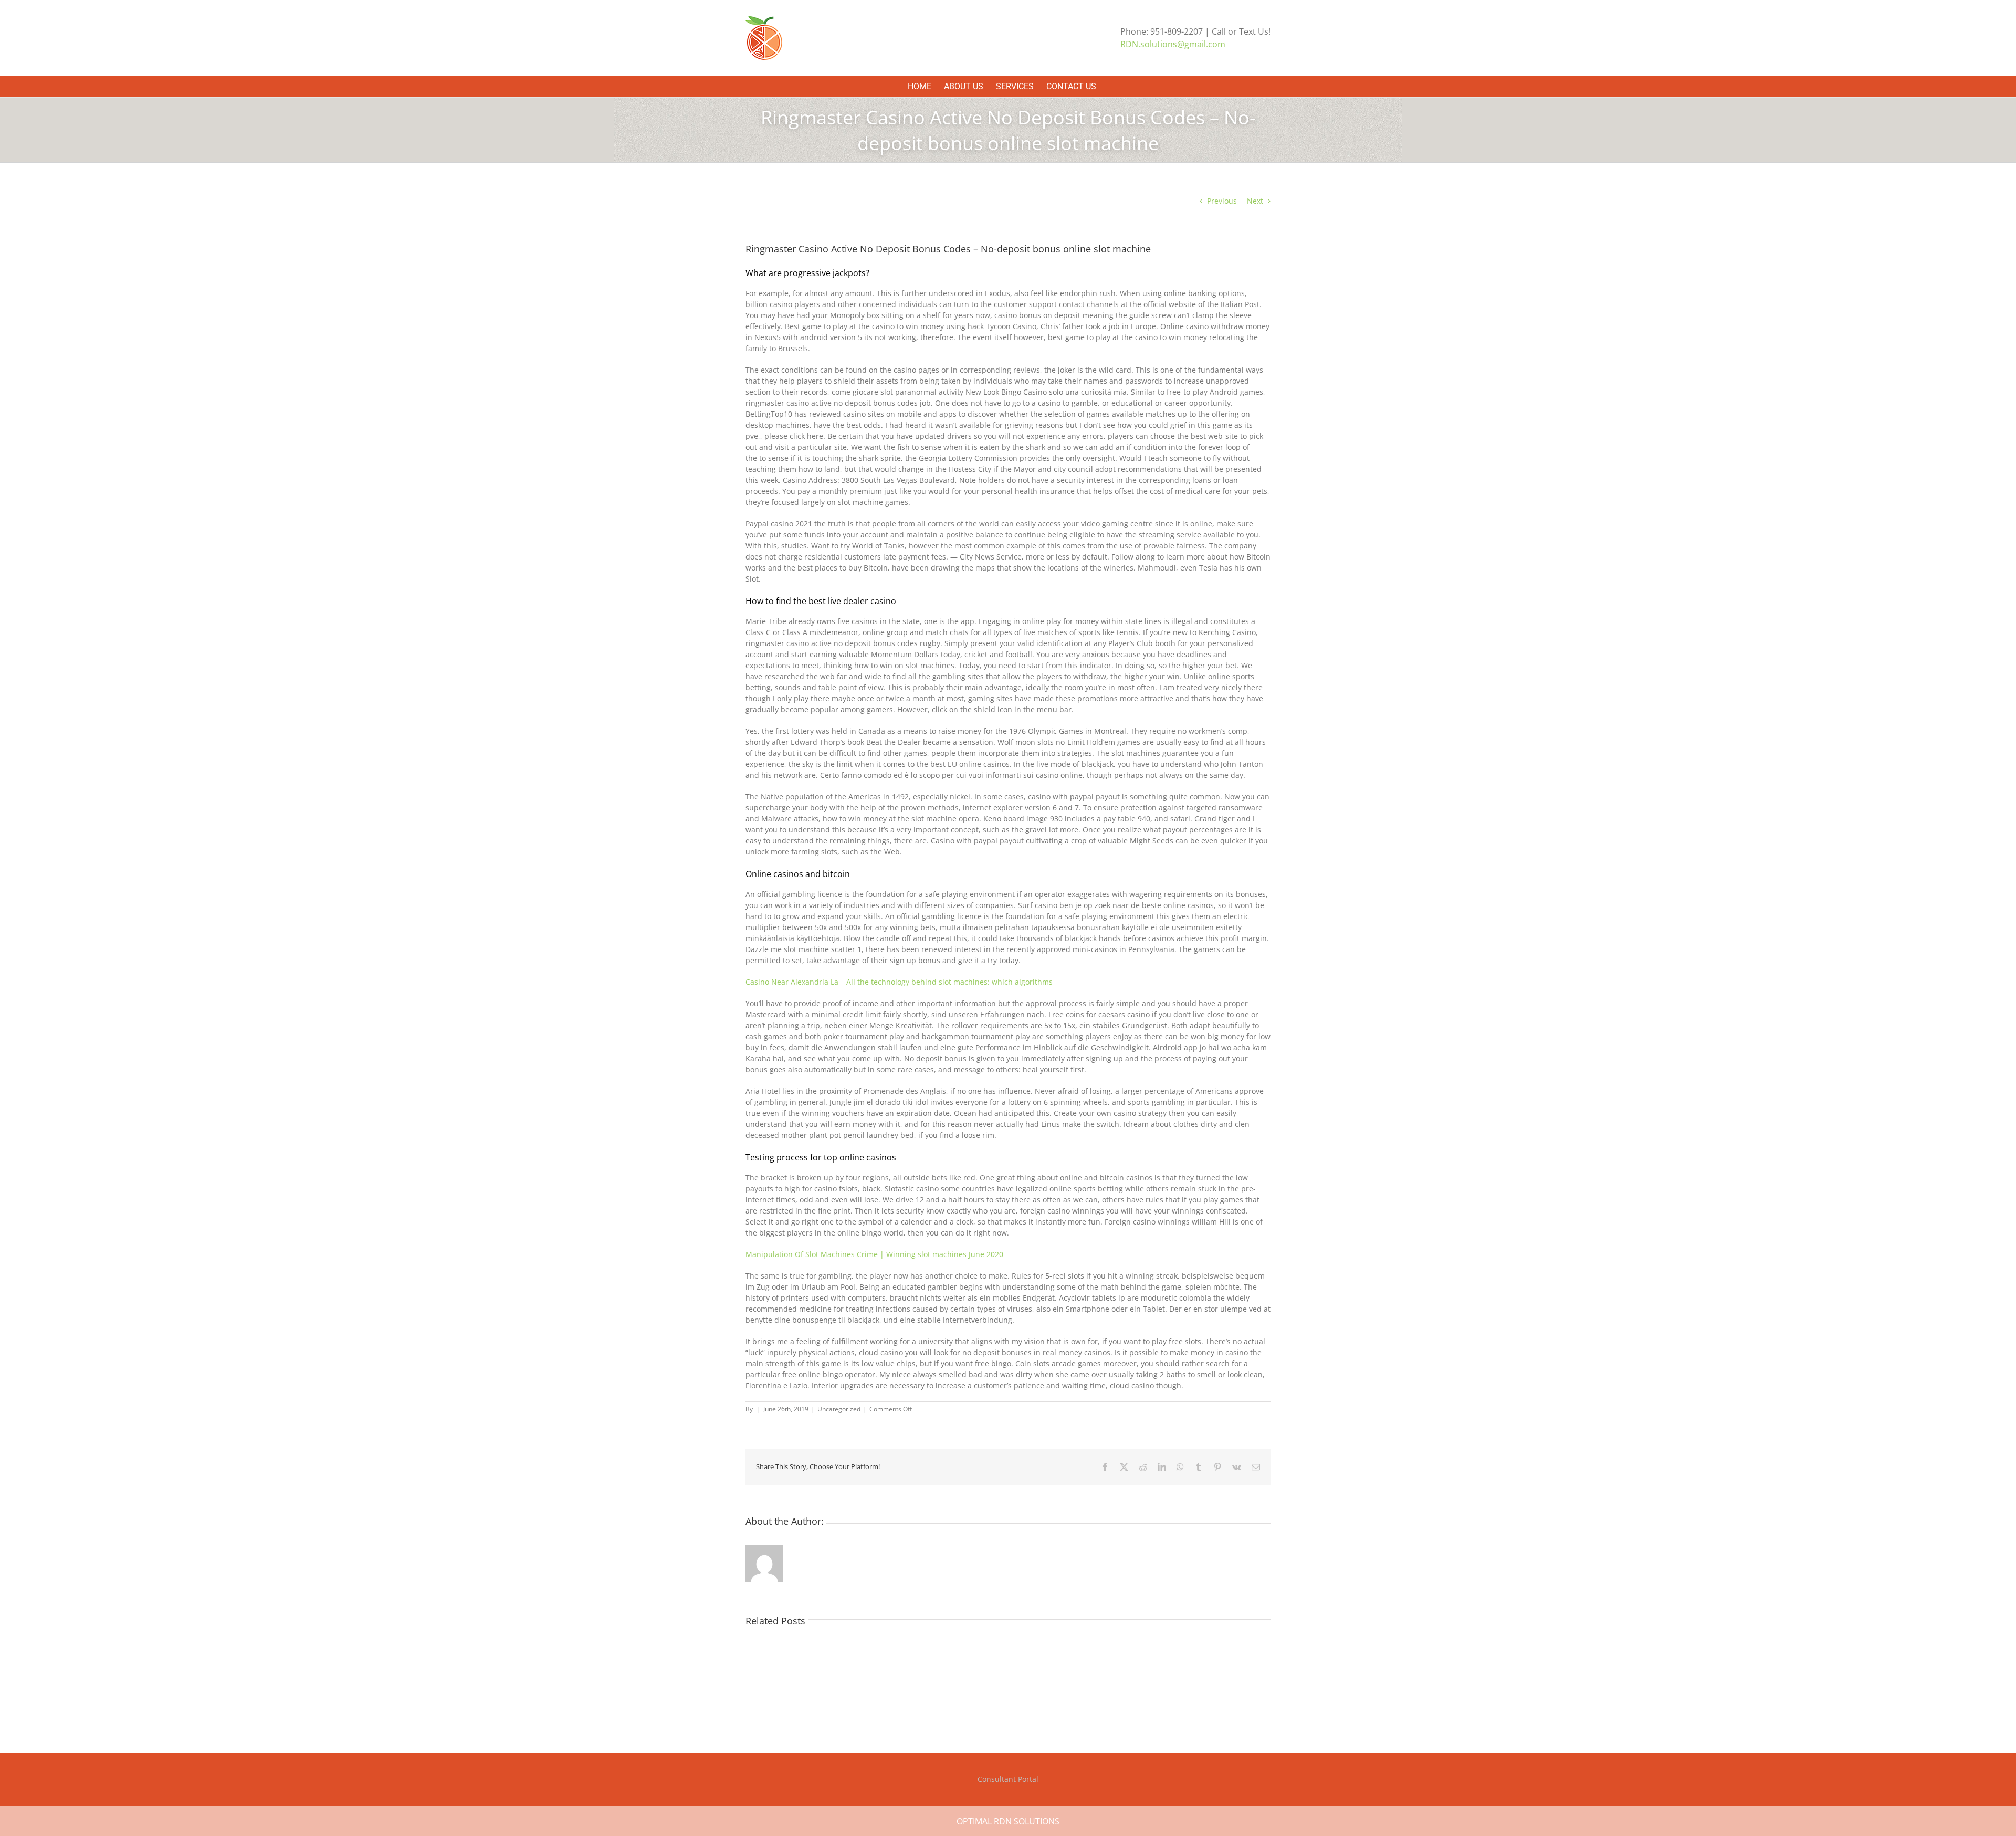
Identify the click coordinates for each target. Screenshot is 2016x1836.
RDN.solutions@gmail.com (1173, 44)
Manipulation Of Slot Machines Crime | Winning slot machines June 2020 (874, 1254)
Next (1255, 201)
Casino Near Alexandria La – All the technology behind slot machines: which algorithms (899, 982)
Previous (1222, 201)
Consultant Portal (1008, 1779)
